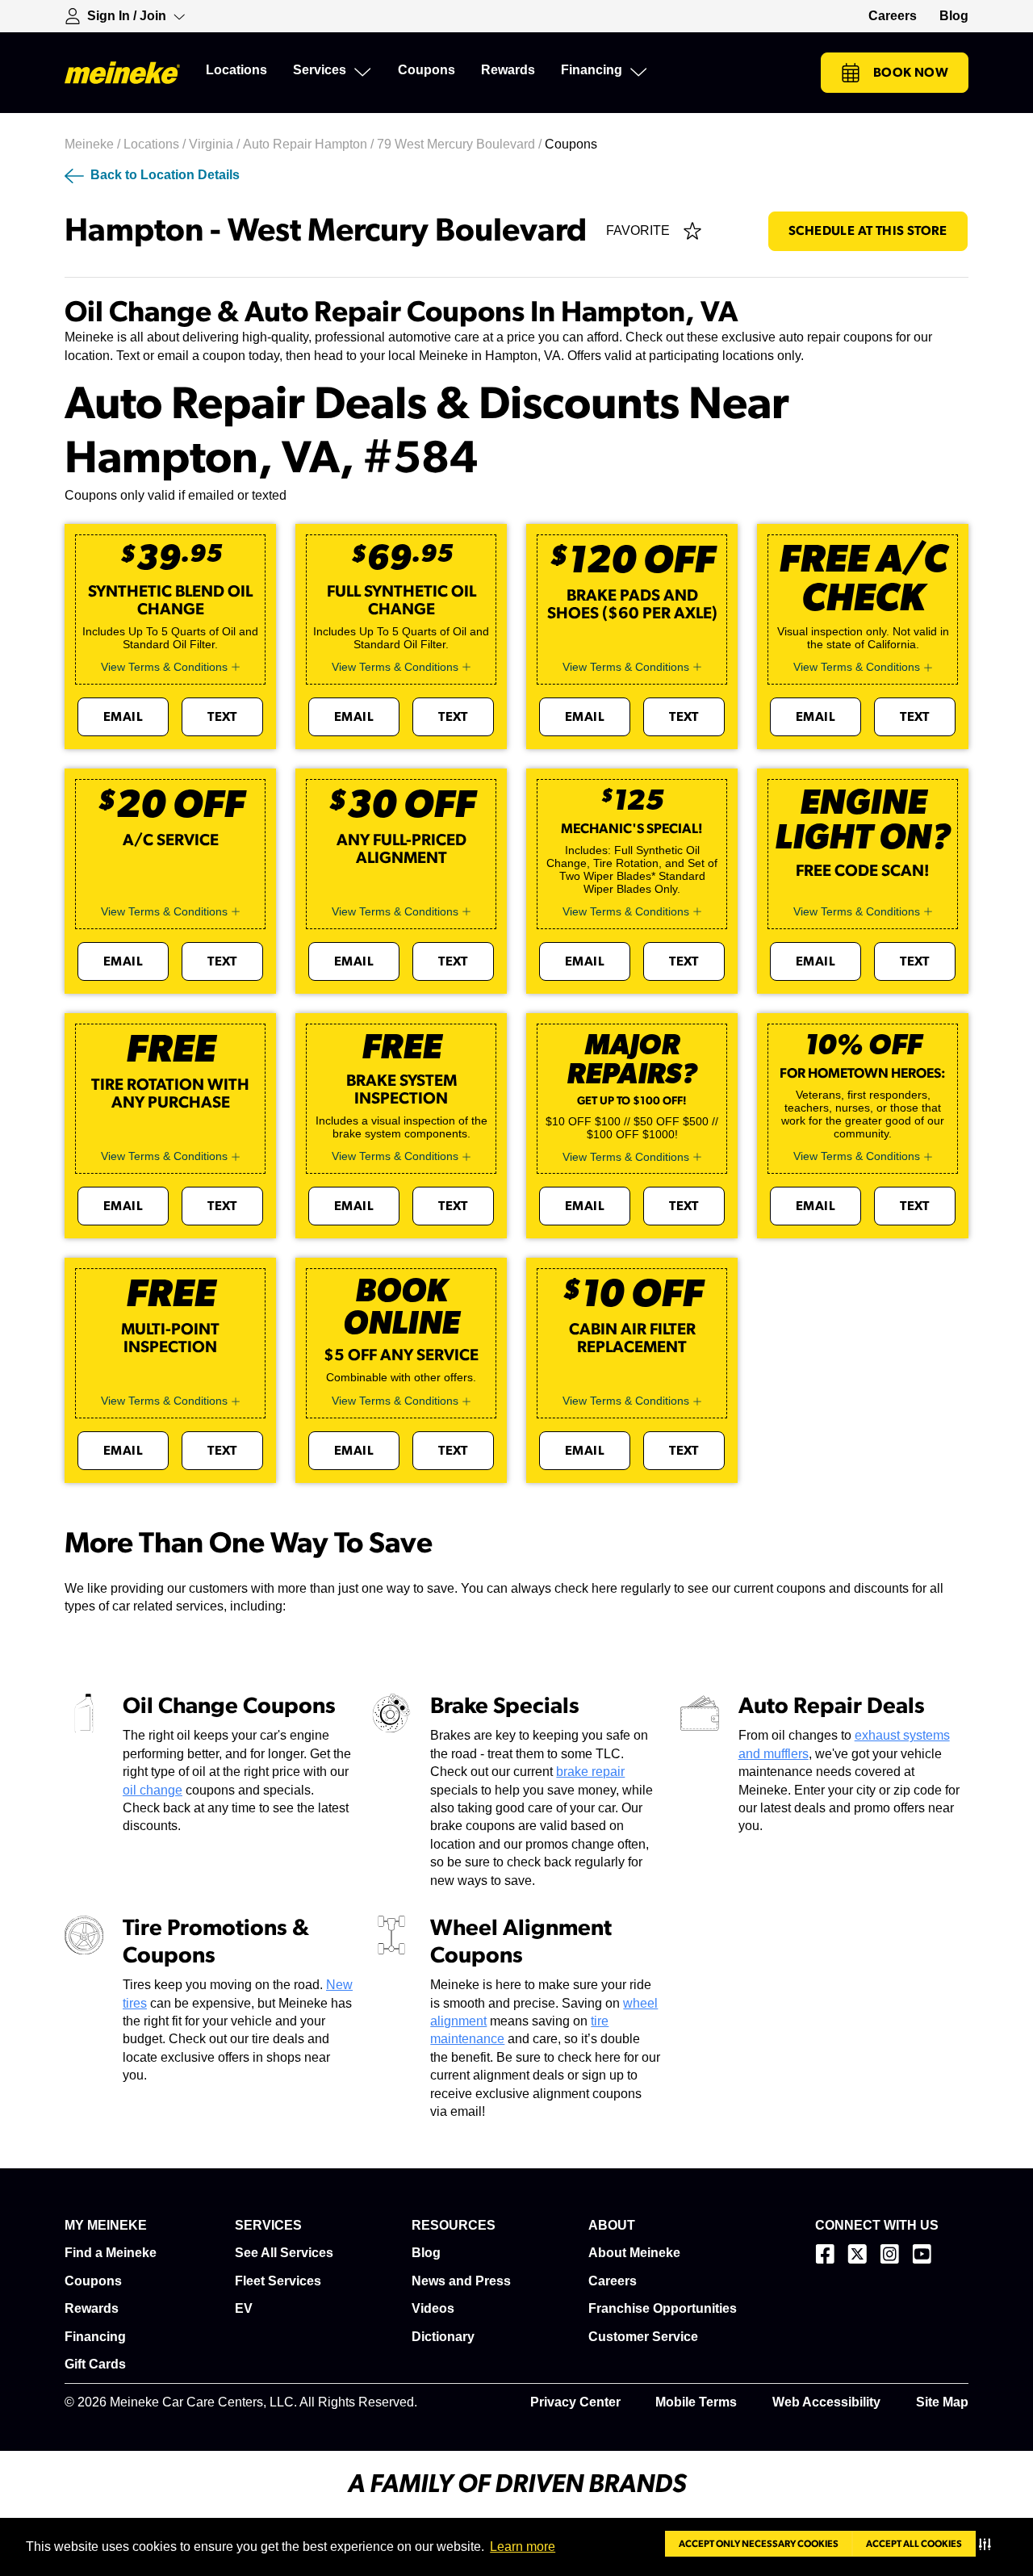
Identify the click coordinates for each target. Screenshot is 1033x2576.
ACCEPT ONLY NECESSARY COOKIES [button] (759, 2544)
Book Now (911, 73)
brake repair (590, 1772)
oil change (153, 1790)
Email (123, 717)
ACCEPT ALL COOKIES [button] (914, 2544)
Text (222, 717)
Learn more (523, 2547)
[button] (988, 2544)
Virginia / (216, 144)
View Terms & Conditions (164, 667)
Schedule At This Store (868, 231)
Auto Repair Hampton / (310, 144)
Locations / (156, 144)
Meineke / (94, 144)
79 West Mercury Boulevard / (461, 144)
